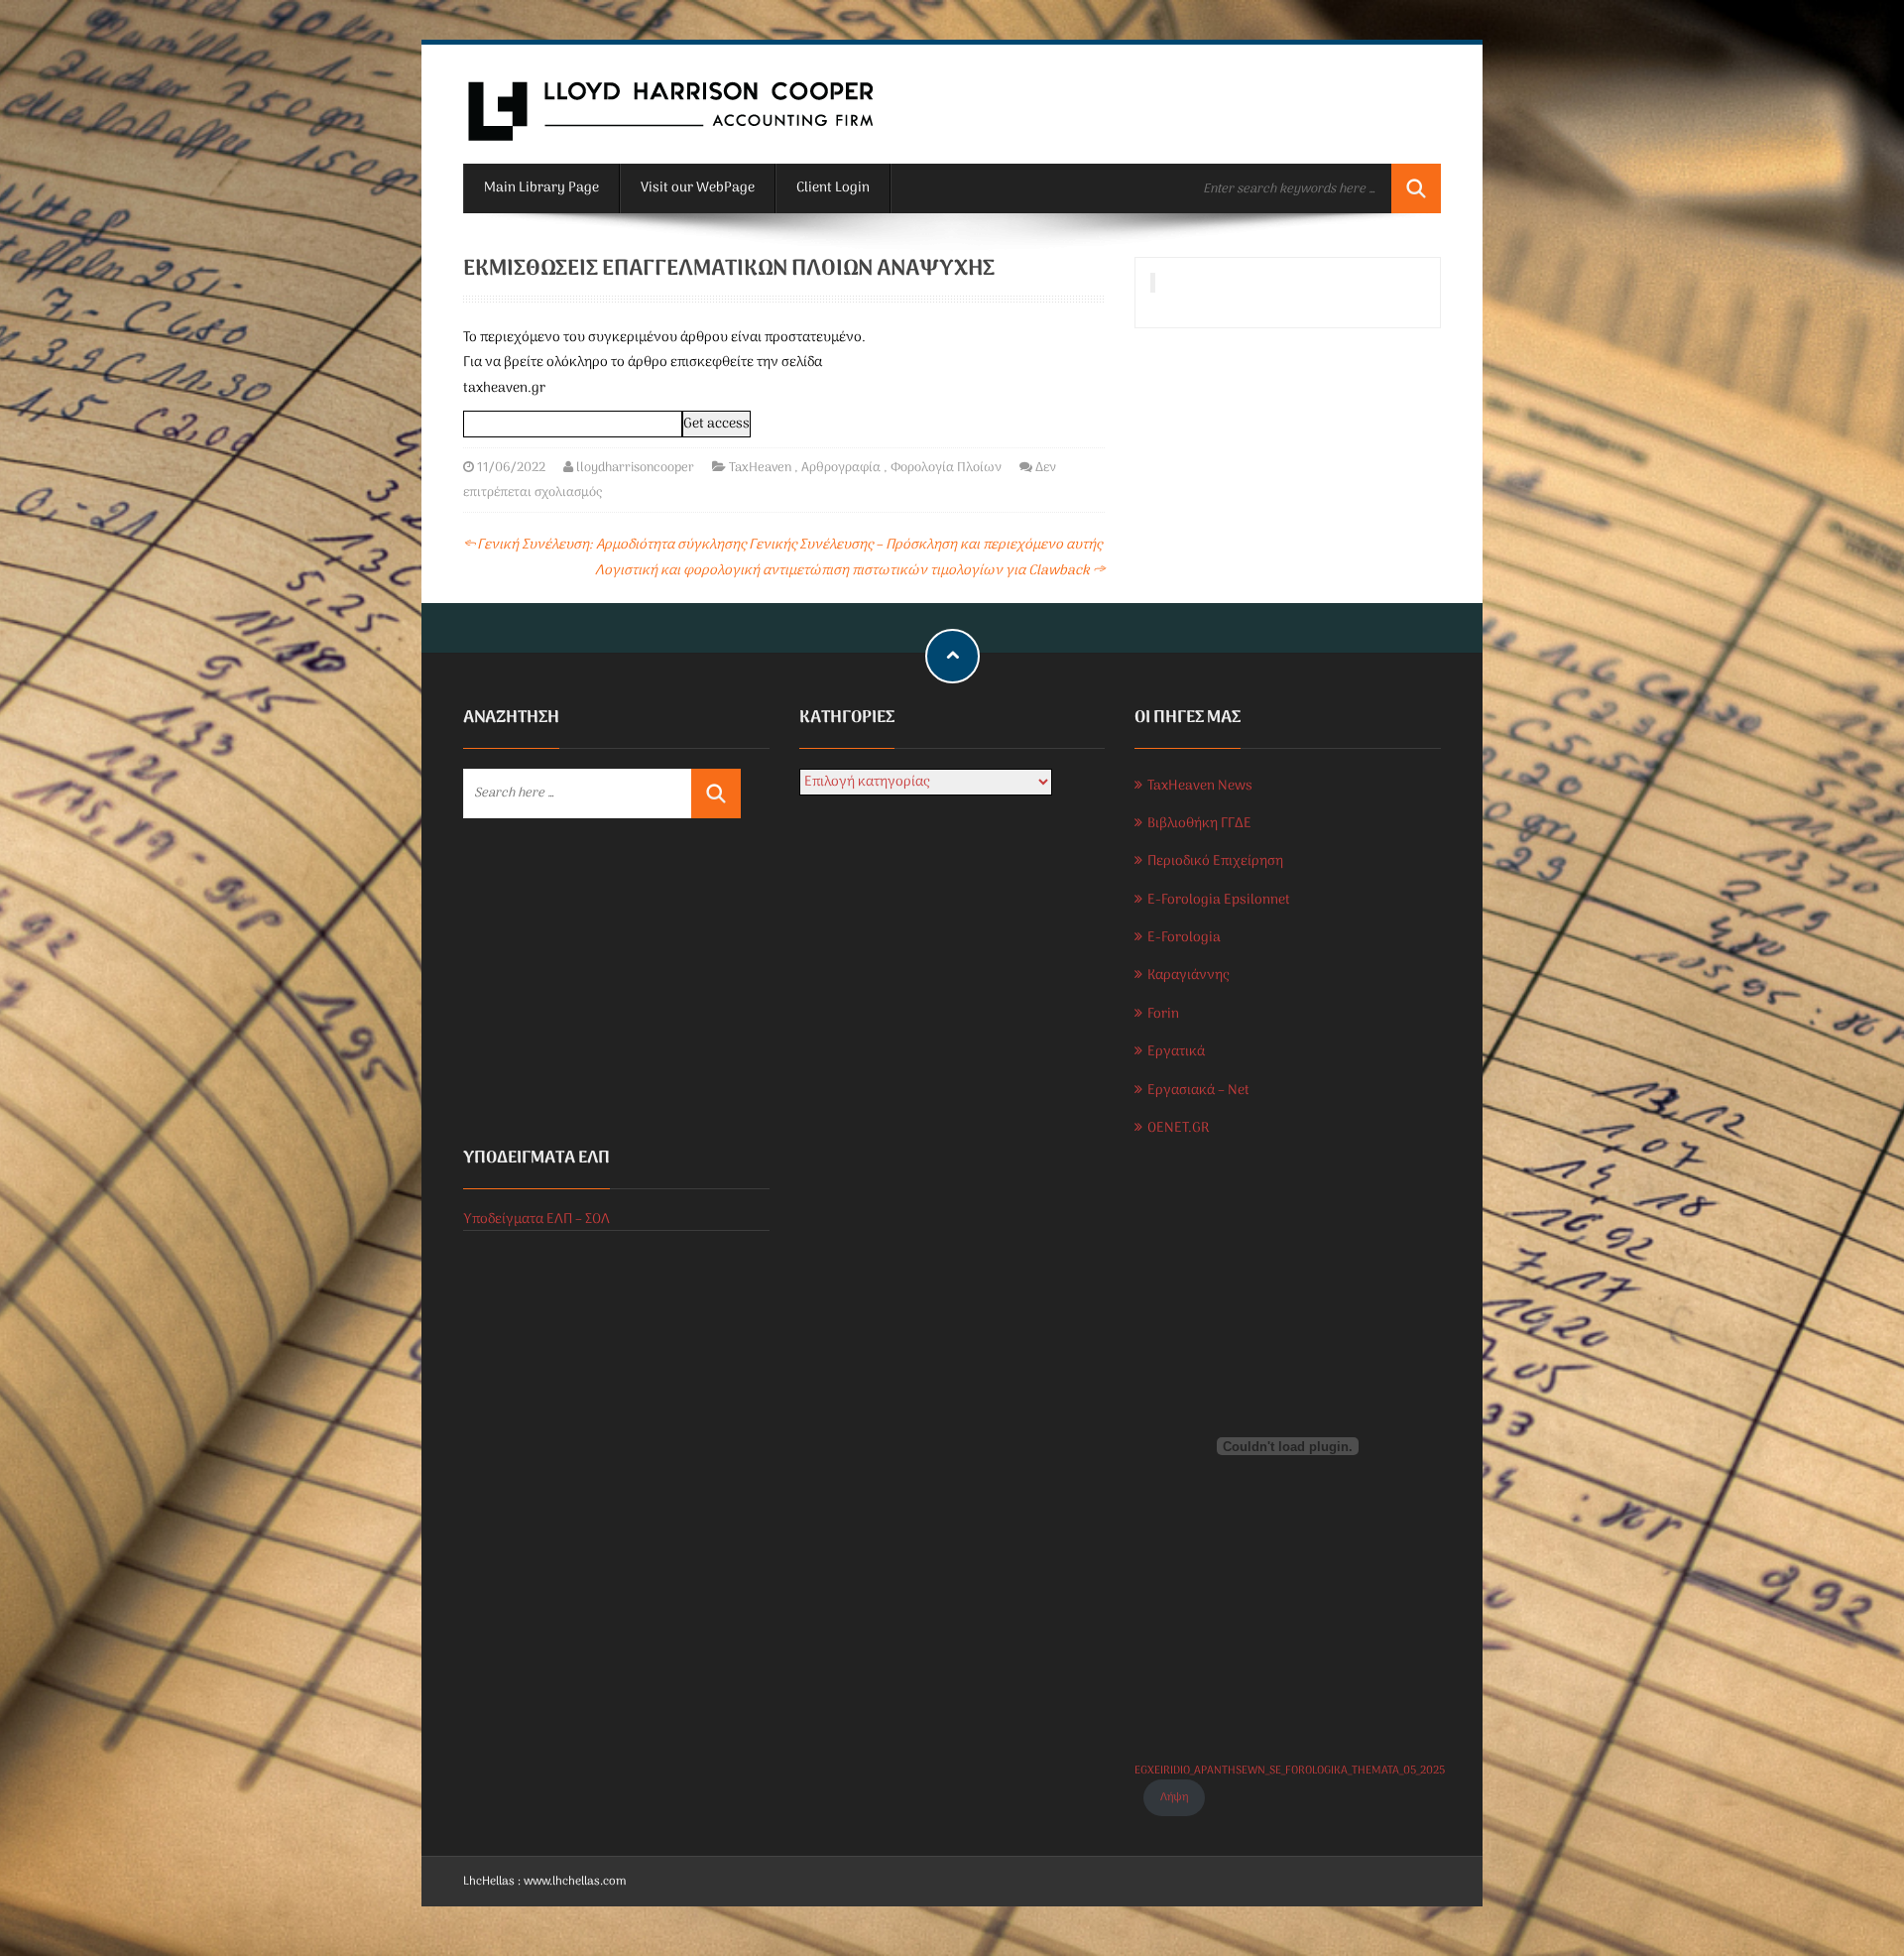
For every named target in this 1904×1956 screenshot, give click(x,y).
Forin (1163, 1014)
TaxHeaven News (1200, 786)
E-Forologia (1184, 938)
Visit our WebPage (698, 188)
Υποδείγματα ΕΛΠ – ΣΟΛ (536, 1220)
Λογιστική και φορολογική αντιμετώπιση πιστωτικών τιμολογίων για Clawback (850, 571)
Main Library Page (541, 188)
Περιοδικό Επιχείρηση (1215, 861)
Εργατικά (1176, 1052)
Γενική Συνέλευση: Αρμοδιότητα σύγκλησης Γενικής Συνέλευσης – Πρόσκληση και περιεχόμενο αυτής (782, 545)
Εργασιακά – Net (1198, 1091)
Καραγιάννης (1188, 976)
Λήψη (1174, 1797)
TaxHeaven (760, 468)
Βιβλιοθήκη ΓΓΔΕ (1199, 824)
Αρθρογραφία (841, 468)
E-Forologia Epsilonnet (1219, 900)
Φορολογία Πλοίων (946, 468)
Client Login (833, 188)
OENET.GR (1178, 1128)
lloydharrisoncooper (635, 468)
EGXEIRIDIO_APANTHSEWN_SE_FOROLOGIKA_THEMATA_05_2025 (1290, 1771)
